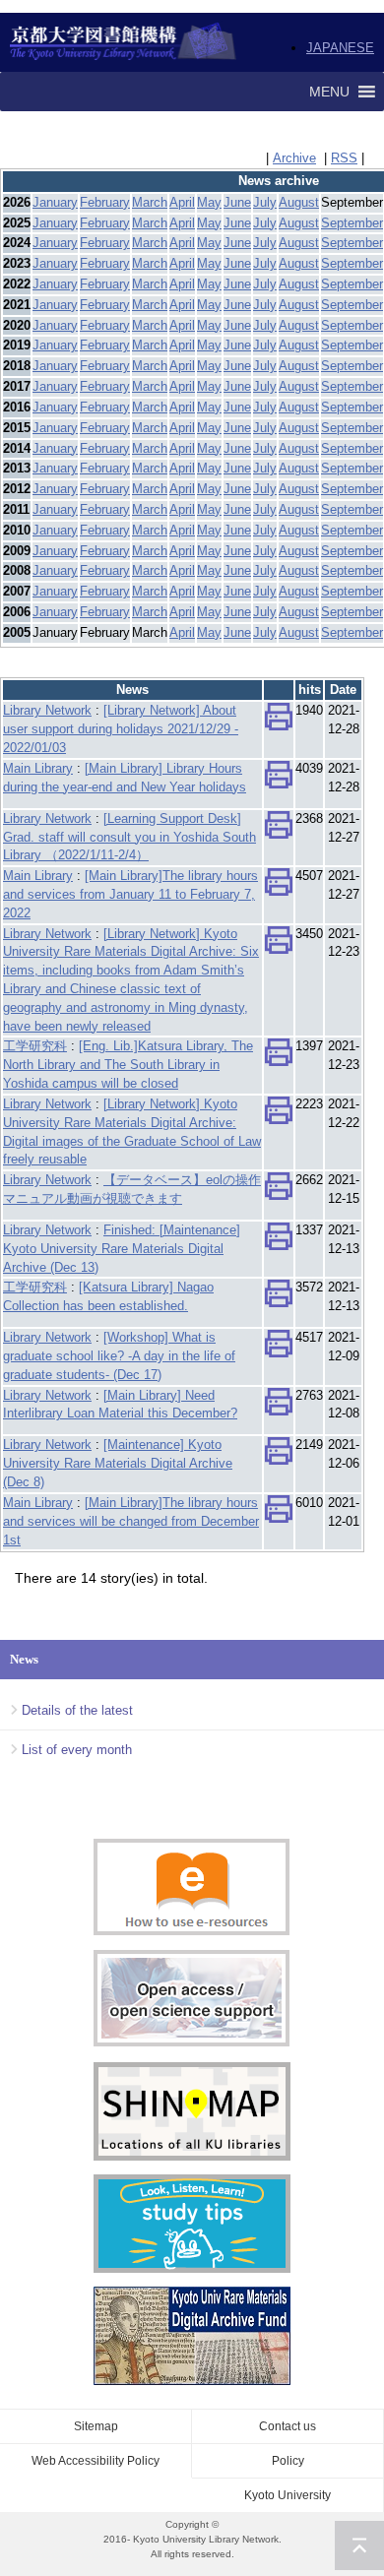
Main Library (38, 768)
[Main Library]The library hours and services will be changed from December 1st (131, 1521)
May (209, 202)
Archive (294, 158)
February (105, 202)
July (265, 202)
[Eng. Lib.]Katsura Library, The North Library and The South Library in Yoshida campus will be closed (128, 1065)
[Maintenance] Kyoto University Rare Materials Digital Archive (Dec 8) (118, 1463)
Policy (288, 2461)
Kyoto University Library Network (124, 42)
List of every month (77, 1750)
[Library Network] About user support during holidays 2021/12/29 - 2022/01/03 (121, 729)
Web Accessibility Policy (96, 2461)
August (299, 202)
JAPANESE (340, 48)
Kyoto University (288, 2495)
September (352, 223)
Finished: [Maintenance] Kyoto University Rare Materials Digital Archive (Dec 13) (122, 1249)
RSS (344, 158)
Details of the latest (77, 1710)
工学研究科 (35, 1046)
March (150, 202)
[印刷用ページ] (279, 722)
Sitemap (96, 2426)
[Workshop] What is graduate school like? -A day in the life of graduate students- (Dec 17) (119, 1356)
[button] (329, 92)
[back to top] (359, 2545)
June (237, 202)
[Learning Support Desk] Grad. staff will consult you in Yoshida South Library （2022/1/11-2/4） (129, 837)
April (182, 202)
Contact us (288, 2426)
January (55, 202)
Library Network (47, 710)
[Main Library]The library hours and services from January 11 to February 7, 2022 (130, 894)
